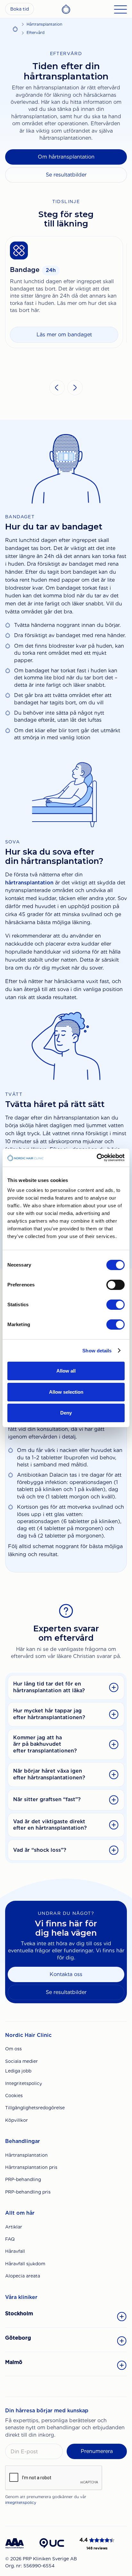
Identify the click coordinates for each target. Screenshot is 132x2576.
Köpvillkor (16, 2120)
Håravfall (15, 2251)
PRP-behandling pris (28, 2192)
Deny (66, 1413)
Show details (97, 1351)
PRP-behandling (23, 2179)
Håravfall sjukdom (25, 2264)
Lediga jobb (18, 2071)
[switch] (116, 1285)
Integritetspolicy (24, 2083)
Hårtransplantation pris (31, 2167)
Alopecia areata (23, 2276)
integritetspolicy (21, 2502)
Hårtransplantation (44, 24)
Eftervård (36, 33)
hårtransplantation (29, 883)
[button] (57, 388)
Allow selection (66, 1392)
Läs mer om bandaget (64, 335)
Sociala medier (21, 2061)
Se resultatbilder (66, 175)
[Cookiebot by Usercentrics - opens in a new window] (97, 1158)
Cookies (14, 2096)
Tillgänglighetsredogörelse (35, 2108)
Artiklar (14, 2227)
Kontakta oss (66, 1974)
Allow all (66, 1371)
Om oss (13, 2049)
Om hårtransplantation (66, 157)
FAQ (10, 2239)
